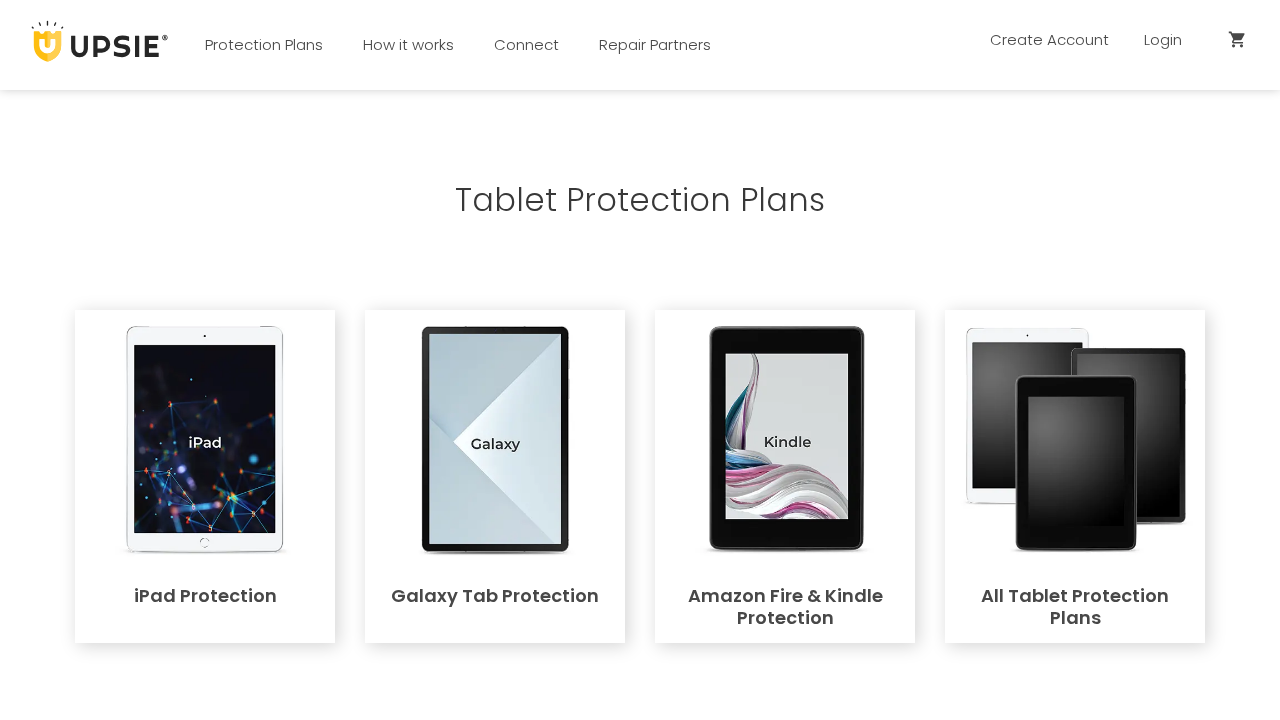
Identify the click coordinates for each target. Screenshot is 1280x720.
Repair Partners (655, 44)
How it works (408, 44)
